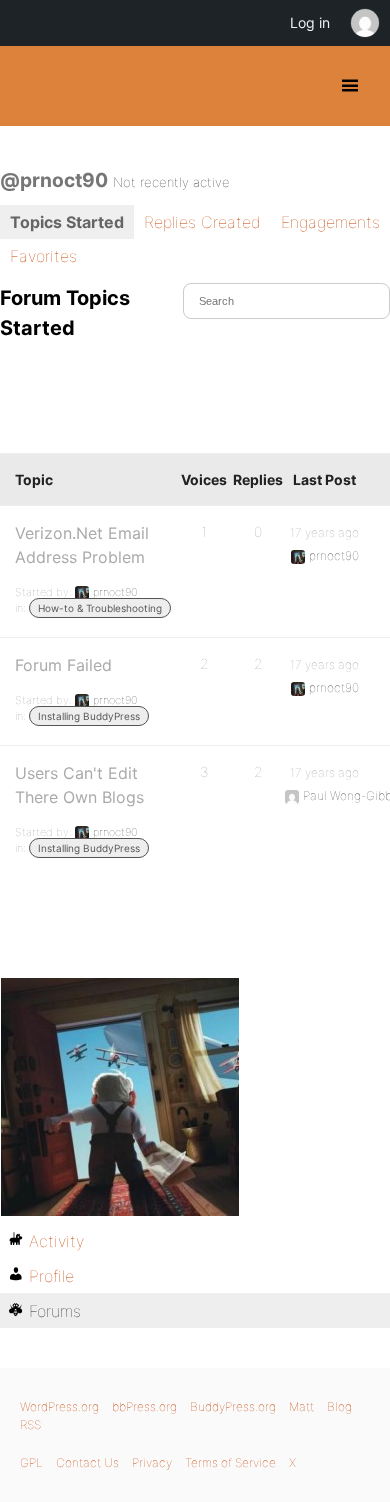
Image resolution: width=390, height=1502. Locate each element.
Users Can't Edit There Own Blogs (79, 785)
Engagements (330, 222)
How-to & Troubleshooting (100, 608)
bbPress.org (144, 1406)
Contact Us (87, 1462)
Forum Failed (63, 665)
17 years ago (324, 532)
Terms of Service (230, 1462)
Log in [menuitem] (310, 22)
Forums (55, 1311)
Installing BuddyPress (89, 716)
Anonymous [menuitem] (364, 23)
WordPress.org (59, 1406)
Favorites (43, 256)
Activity (56, 1241)
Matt (301, 1406)
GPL (31, 1462)
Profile (51, 1276)
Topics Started (67, 222)
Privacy (152, 1462)
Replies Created (202, 222)
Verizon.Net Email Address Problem (82, 545)
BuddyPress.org (32, 86)
